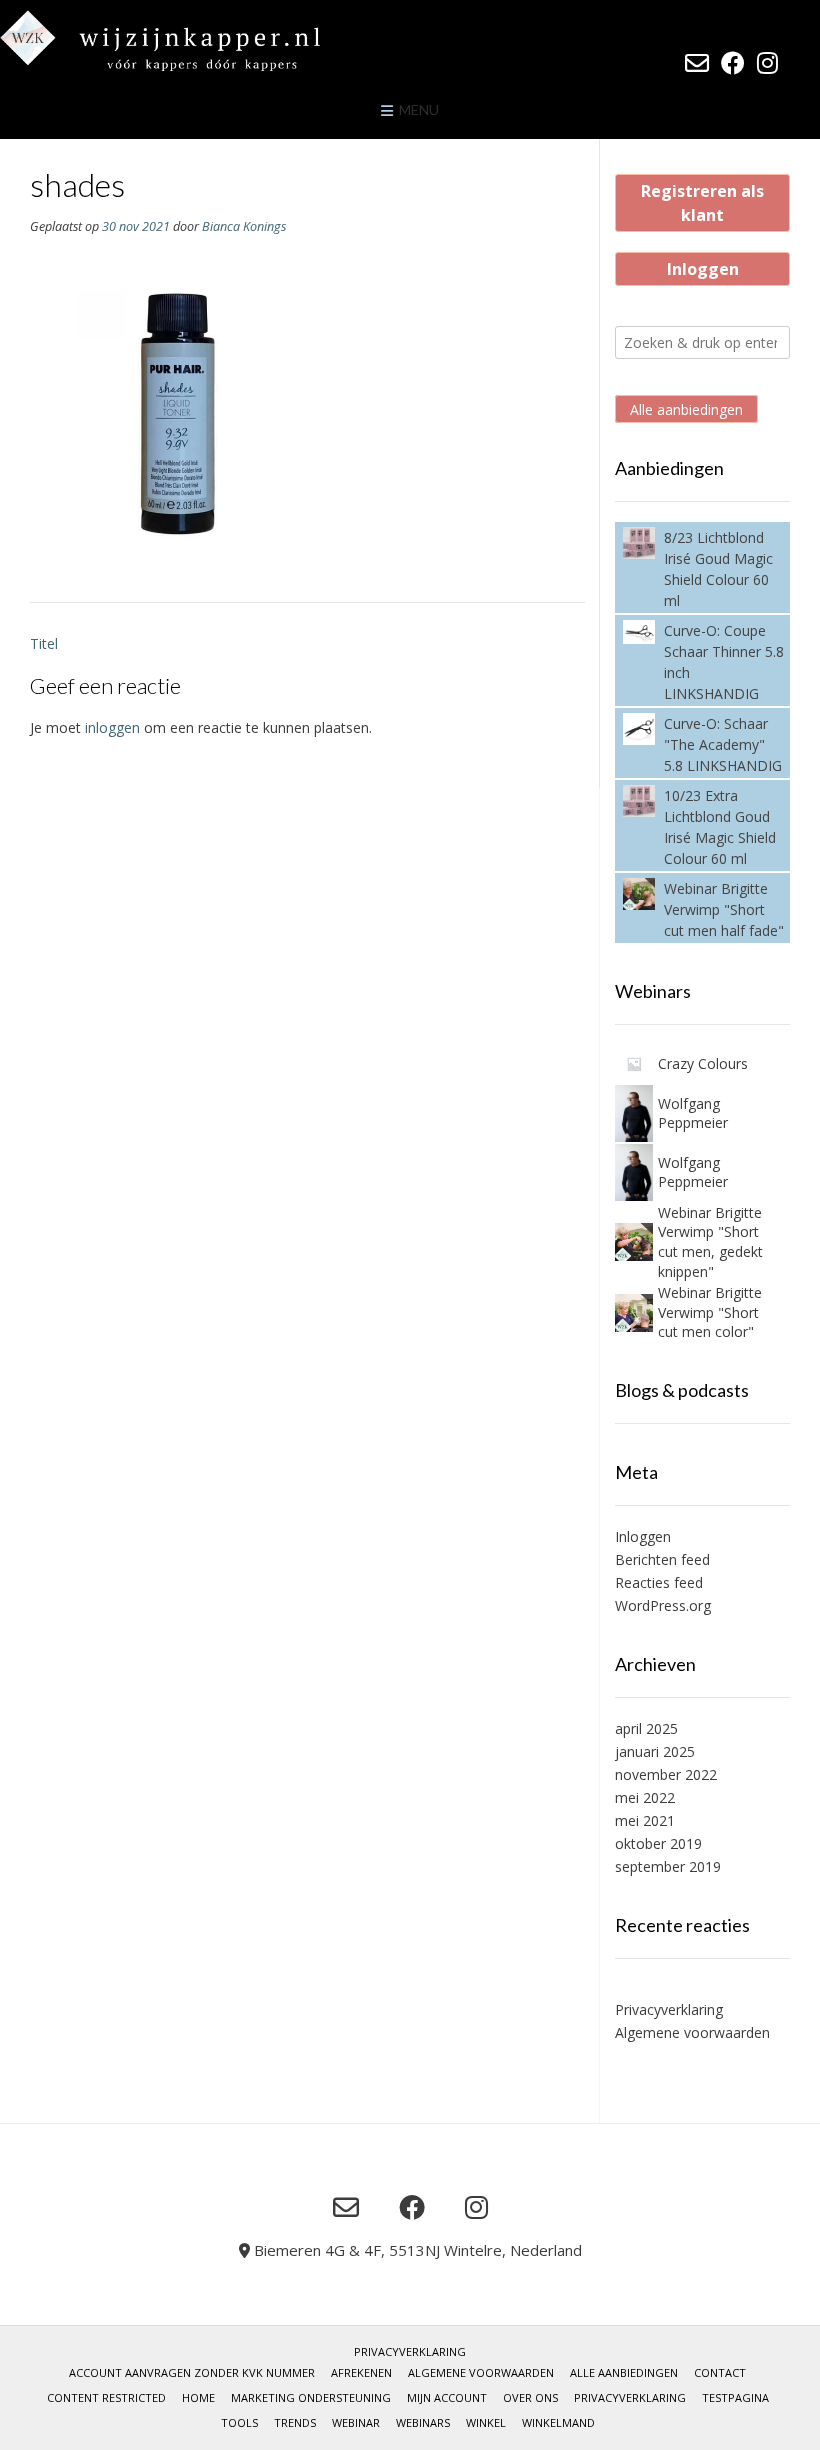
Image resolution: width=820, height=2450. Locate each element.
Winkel (486, 2422)
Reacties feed (659, 1582)
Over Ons (530, 2397)
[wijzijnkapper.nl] (200, 40)
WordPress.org (663, 1605)
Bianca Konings (244, 226)
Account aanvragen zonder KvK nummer (192, 2372)
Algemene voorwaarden (692, 2032)
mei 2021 (645, 1820)
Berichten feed (662, 1559)
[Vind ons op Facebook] (733, 63)
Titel (44, 643)
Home (198, 2397)
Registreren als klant (702, 203)
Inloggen (703, 269)
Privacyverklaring (669, 2009)
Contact (720, 2372)
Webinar (356, 2422)
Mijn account (447, 2397)
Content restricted (106, 2397)
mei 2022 (645, 1797)
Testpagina (735, 2397)
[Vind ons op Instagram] (767, 63)
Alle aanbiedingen (686, 409)
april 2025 (646, 1728)
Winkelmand (558, 2422)
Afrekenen (361, 2372)
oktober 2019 (658, 1843)
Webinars (423, 2422)
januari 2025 (655, 1751)
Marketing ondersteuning (311, 2397)
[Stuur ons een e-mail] (697, 63)
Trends (295, 2422)
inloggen (112, 727)
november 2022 (666, 1774)
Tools (239, 2422)
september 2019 (668, 1866)
